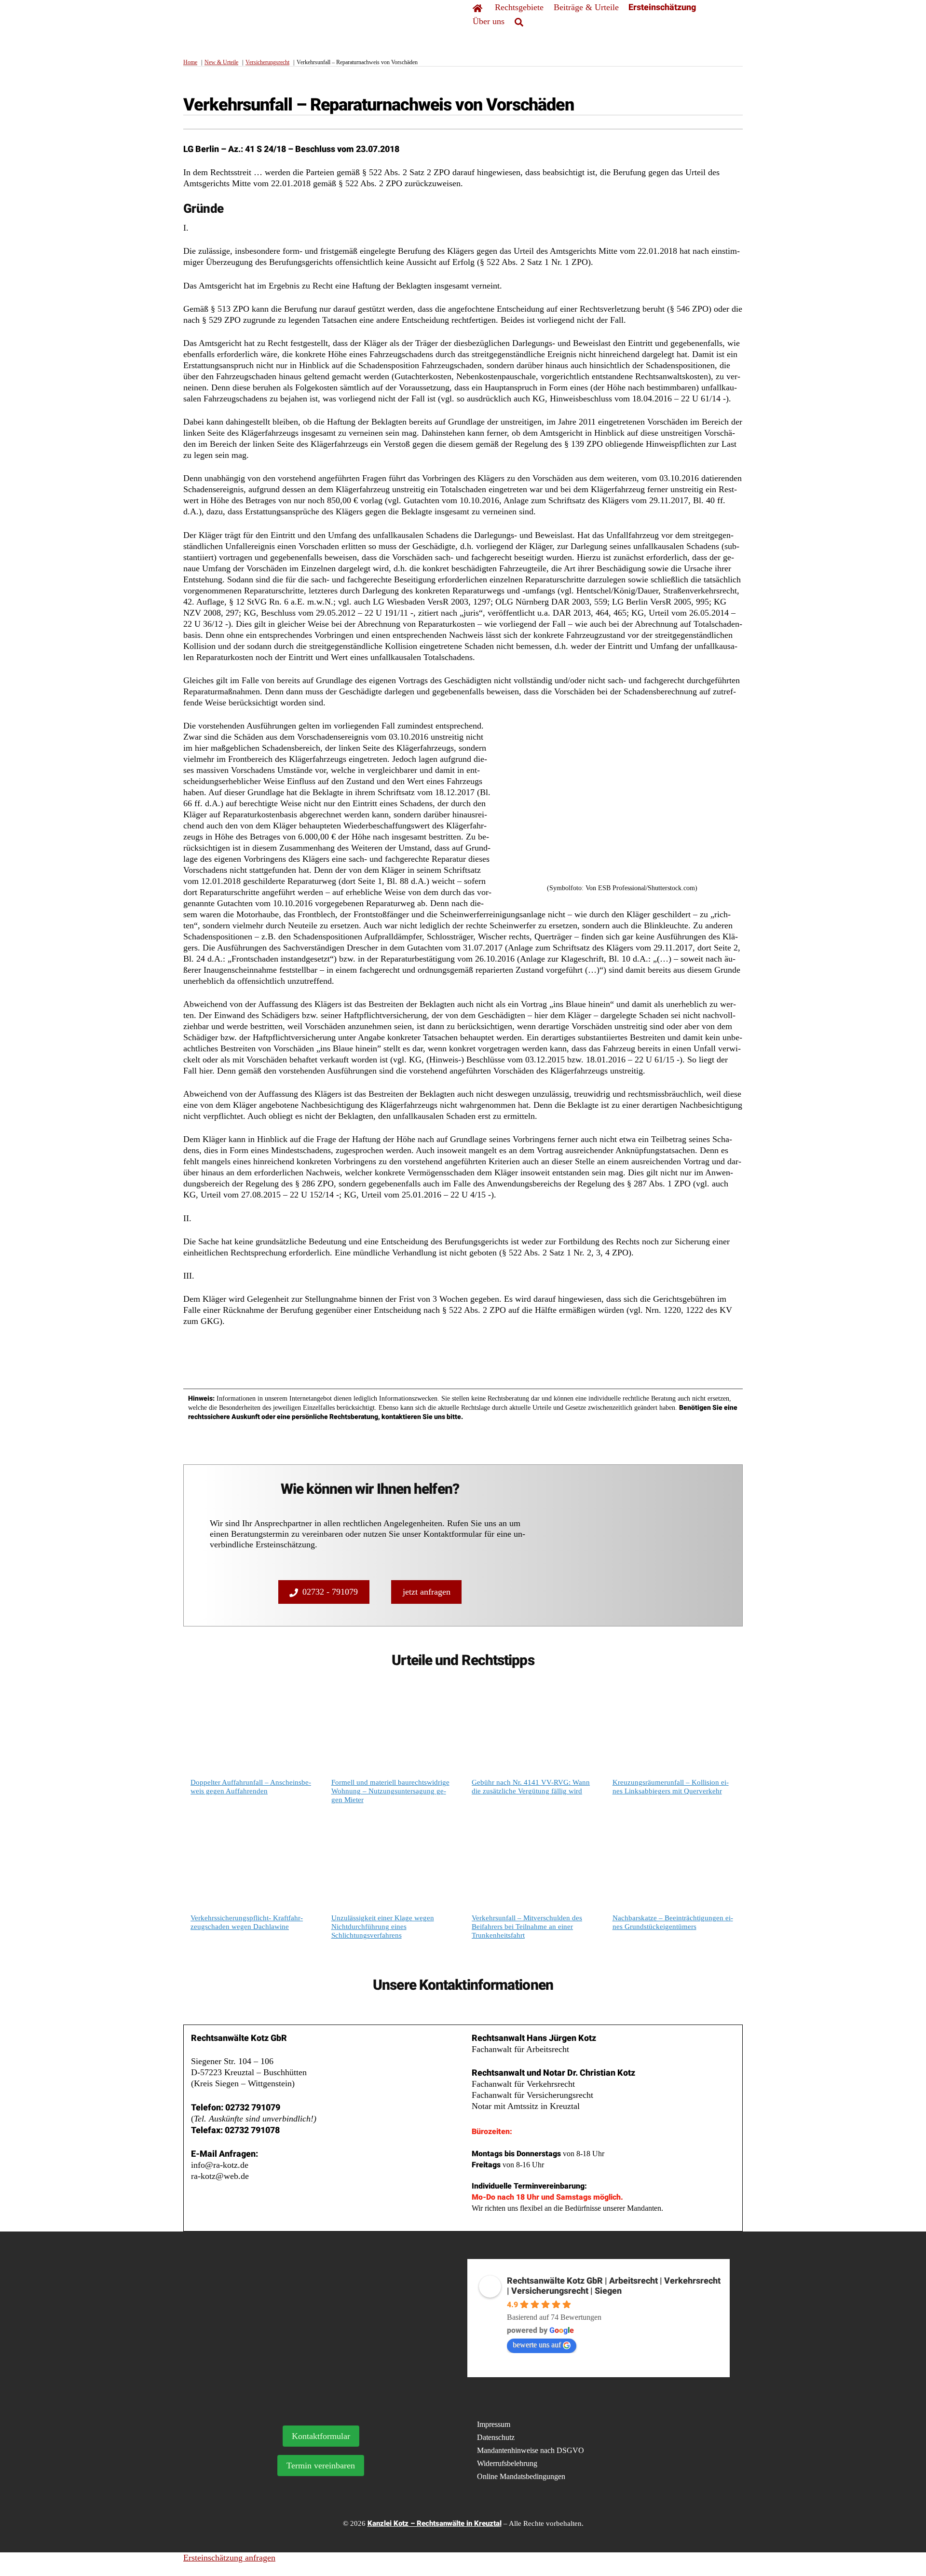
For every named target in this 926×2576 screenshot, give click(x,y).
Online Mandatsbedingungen (521, 2476)
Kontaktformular (321, 2436)
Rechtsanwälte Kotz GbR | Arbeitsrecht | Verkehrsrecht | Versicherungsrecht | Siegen (614, 2286)
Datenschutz (496, 2437)
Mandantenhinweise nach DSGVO (531, 2450)
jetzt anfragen (427, 1592)
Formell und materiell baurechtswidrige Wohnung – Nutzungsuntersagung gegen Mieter (390, 1791)
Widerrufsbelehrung (507, 2463)
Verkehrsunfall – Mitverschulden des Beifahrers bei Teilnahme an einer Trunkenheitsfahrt (527, 1927)
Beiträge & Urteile (586, 7)
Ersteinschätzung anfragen (229, 2558)
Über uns (489, 21)
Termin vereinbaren (321, 2466)
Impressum (494, 2424)
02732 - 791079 (330, 1592)
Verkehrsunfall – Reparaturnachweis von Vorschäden (379, 105)
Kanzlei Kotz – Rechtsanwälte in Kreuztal (435, 2523)
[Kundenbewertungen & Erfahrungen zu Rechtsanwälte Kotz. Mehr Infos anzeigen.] (327, 2326)
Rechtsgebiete (519, 7)
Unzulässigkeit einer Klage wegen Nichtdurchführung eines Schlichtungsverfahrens (383, 1927)
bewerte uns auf (537, 2345)
